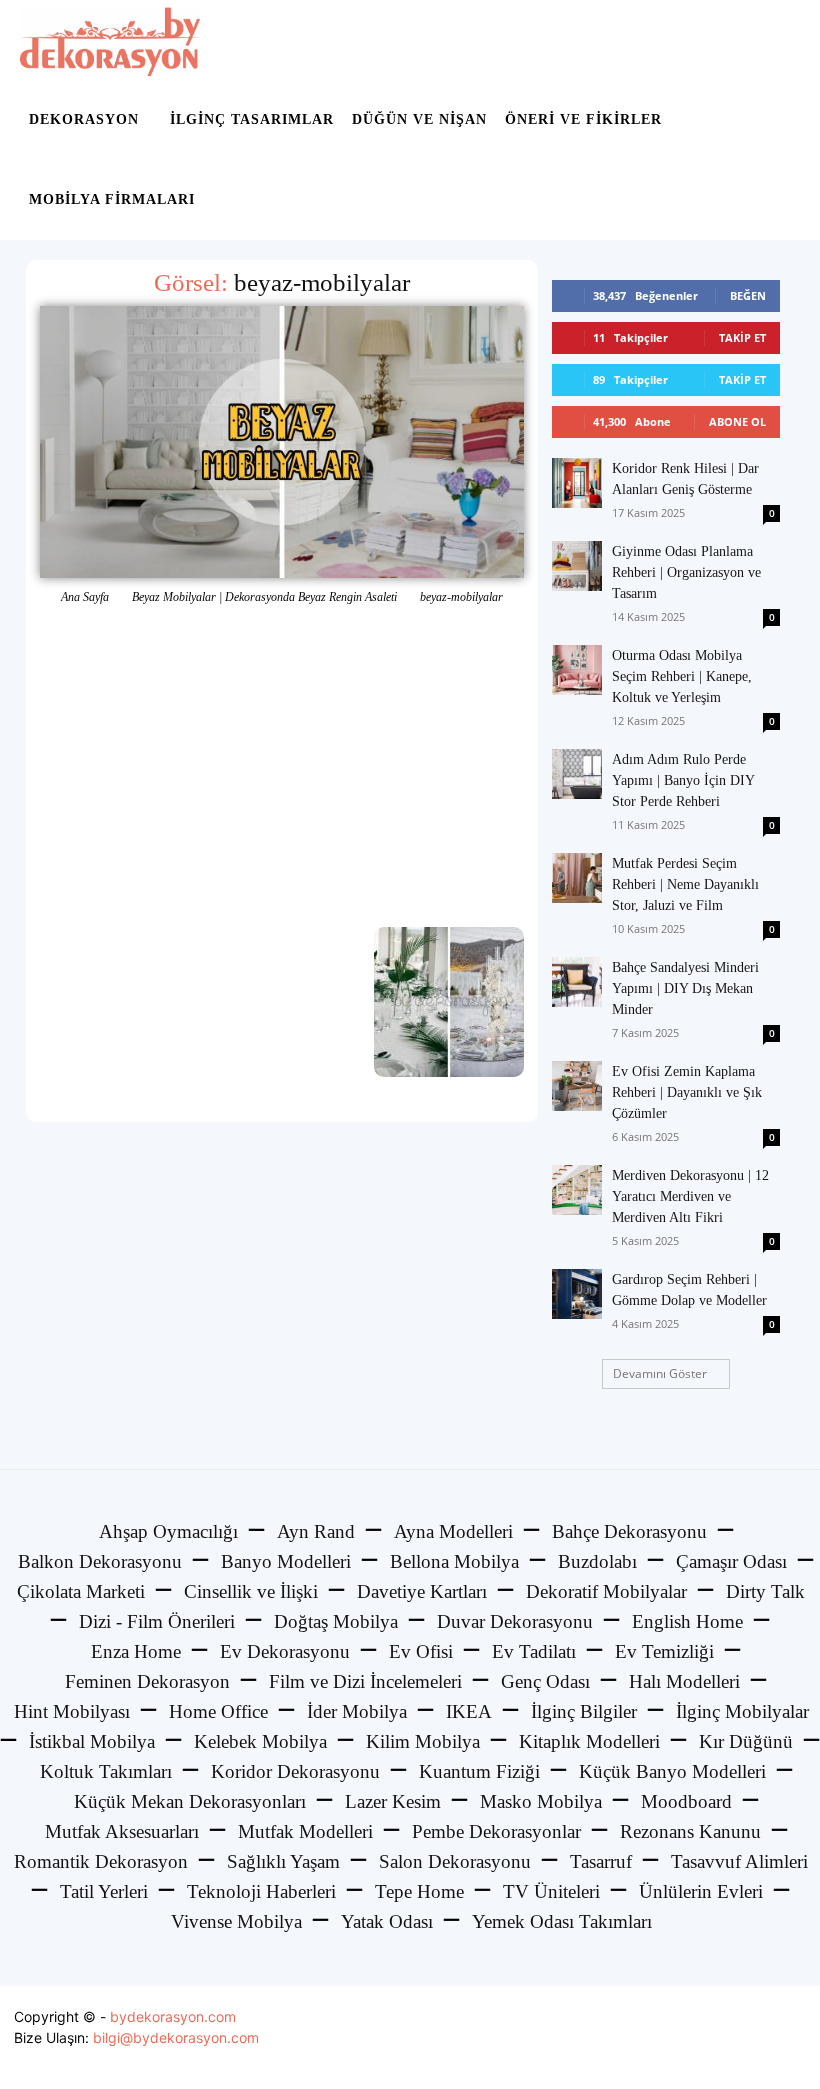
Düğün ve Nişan (419, 119)
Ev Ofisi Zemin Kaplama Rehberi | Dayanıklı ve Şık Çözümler (687, 1092)
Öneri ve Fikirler (583, 119)
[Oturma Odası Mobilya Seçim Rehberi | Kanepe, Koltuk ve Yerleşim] (577, 670)
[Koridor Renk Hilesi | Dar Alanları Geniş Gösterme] (577, 483)
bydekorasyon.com (173, 2016)
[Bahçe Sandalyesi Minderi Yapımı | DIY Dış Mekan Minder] (577, 982)
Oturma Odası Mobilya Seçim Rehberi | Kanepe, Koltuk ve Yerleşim (682, 676)
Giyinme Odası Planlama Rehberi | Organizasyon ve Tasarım (686, 572)
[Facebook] (698, 2037)
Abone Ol (737, 421)
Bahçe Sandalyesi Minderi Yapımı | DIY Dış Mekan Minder (685, 988)
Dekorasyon (84, 119)
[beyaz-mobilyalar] (282, 442)
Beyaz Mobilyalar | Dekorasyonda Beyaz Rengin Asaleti (264, 597)
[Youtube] (788, 2037)
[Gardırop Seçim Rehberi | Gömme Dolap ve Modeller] (577, 1294)
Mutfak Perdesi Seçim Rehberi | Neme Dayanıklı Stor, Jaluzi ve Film (685, 884)
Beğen (748, 295)
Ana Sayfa (85, 597)
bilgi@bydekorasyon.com (176, 2037)
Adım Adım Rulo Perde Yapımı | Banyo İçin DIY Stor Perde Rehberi (683, 780)
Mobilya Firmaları (112, 199)
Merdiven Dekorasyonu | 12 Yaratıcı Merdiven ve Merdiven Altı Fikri (690, 1196)
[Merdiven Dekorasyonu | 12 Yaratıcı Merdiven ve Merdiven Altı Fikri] (577, 1190)
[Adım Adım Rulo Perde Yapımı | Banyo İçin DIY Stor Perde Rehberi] (577, 774)
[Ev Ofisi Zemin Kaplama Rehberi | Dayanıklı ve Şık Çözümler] (577, 1086)
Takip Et (742, 337)
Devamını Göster (660, 1373)
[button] (776, 40)
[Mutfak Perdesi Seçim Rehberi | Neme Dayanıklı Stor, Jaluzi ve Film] (577, 878)
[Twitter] (743, 2037)
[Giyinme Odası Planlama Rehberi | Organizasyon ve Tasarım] (577, 566)
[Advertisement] (282, 767)
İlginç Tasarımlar (252, 119)
